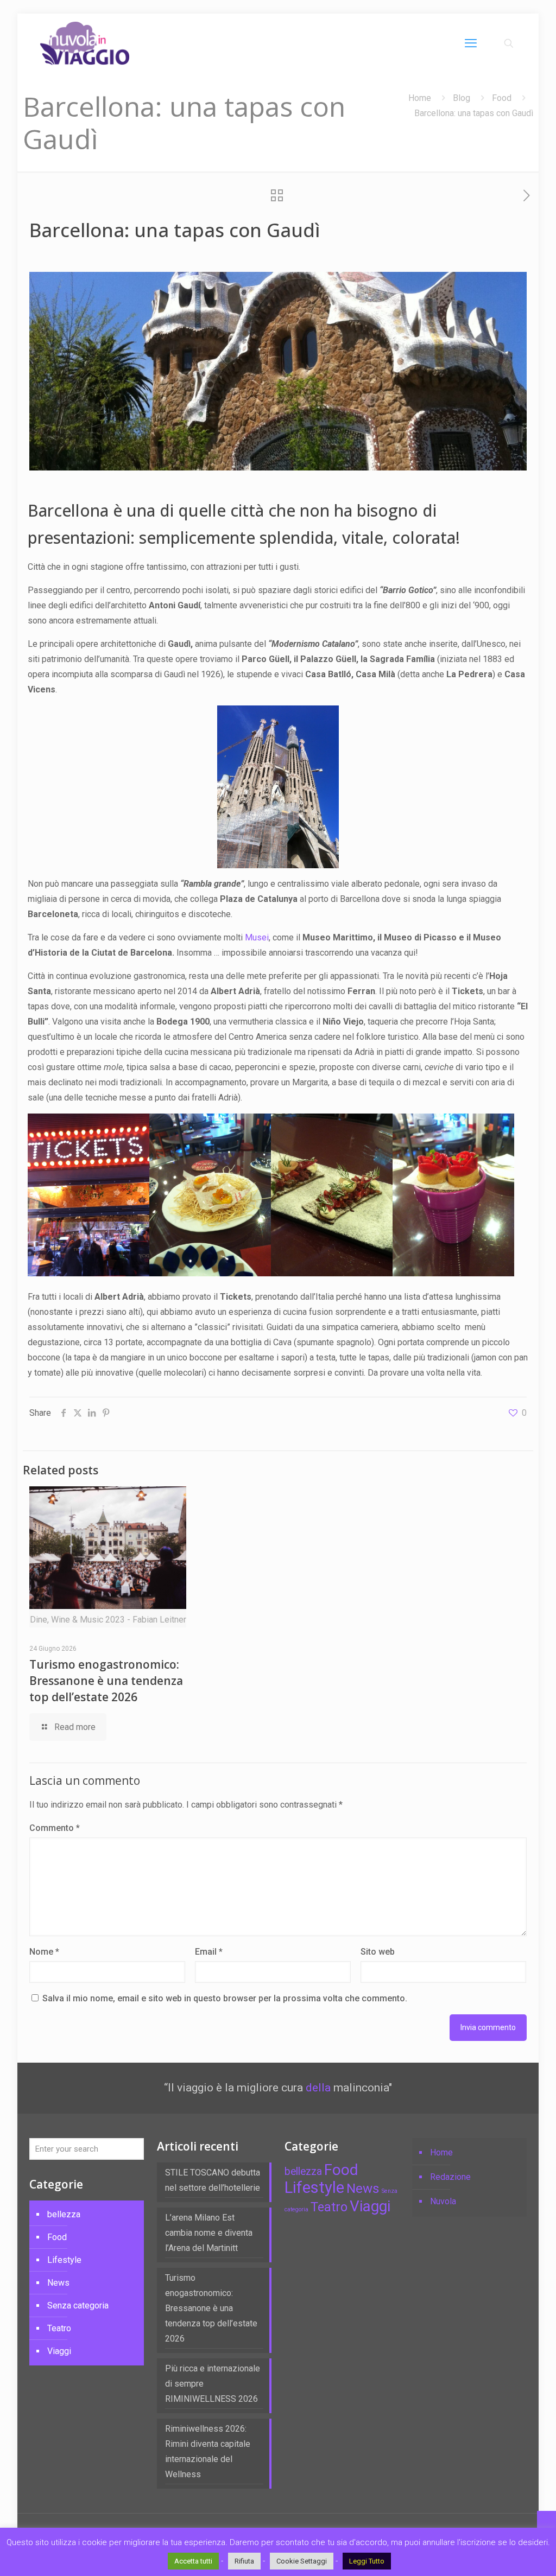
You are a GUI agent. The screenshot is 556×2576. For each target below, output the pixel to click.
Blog (462, 98)
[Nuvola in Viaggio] (85, 43)
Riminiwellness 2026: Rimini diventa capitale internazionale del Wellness (208, 2451)
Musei (257, 937)
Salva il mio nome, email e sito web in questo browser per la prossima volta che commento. (225, 1998)
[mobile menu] (471, 43)
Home (420, 98)
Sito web (378, 1952)
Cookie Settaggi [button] (302, 2561)
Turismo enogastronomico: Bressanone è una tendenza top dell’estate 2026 (106, 1681)
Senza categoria (78, 2305)
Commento (55, 1828)
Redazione (450, 2177)
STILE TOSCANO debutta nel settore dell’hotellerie (213, 2180)
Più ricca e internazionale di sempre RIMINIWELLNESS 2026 (213, 2384)
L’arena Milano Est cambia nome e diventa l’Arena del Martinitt (209, 2233)
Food (502, 98)
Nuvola (443, 2201)
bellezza (64, 2214)
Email (209, 1952)
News (58, 2283)
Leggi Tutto (367, 2561)
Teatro (59, 2328)
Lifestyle (64, 2260)
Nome (44, 1952)
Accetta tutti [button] (193, 2561)
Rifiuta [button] (244, 2561)
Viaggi (59, 2351)
